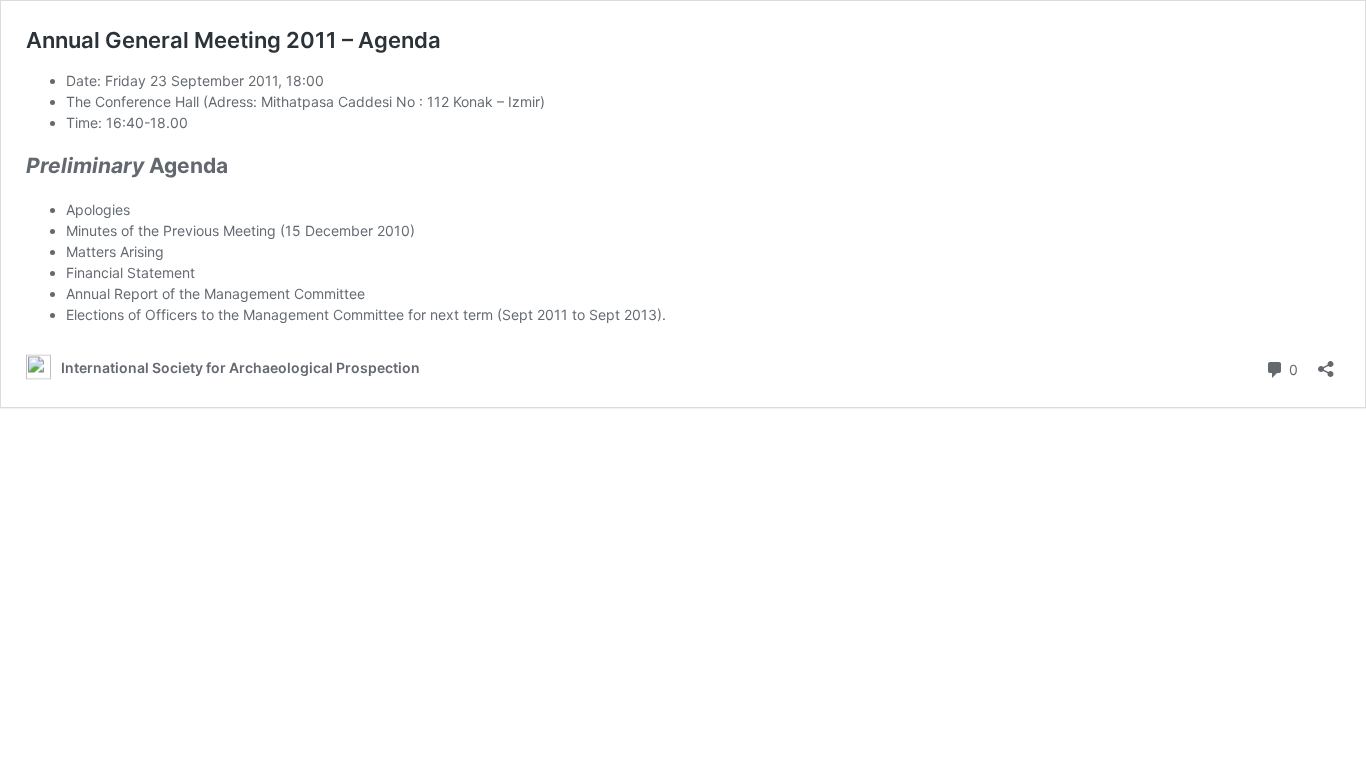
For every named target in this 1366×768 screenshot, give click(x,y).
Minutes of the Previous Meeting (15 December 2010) (240, 230)
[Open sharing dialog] (1326, 362)
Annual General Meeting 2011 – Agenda (233, 40)
